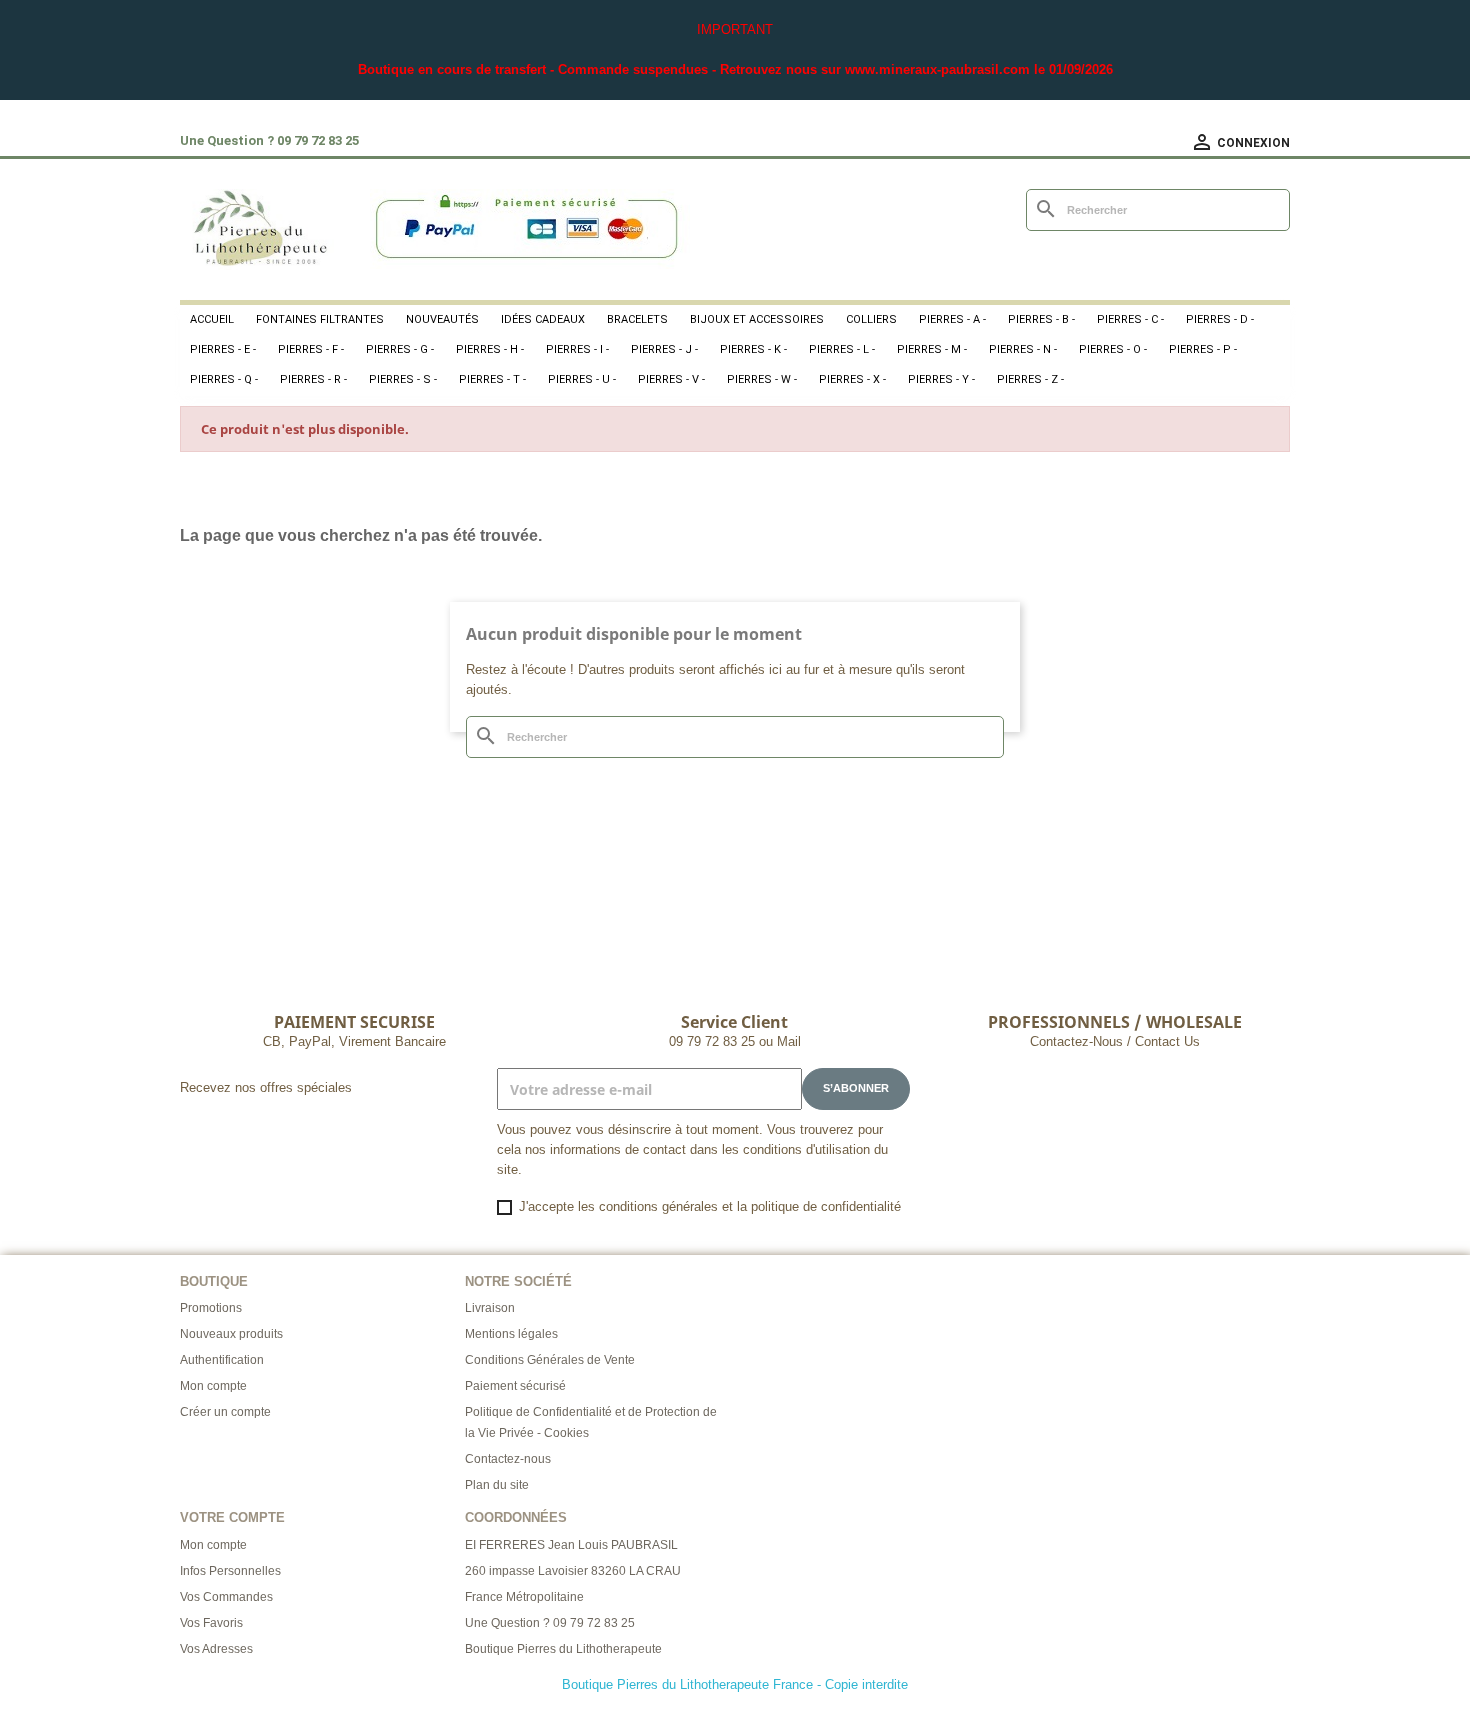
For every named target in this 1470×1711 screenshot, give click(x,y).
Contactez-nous (508, 1459)
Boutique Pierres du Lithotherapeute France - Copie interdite (735, 1684)
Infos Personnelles (230, 1571)
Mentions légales (511, 1334)
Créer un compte (225, 1412)
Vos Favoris (211, 1623)
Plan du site (497, 1485)
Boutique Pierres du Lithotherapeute (563, 1649)
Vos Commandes (226, 1597)
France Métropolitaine (524, 1597)
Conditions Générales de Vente (550, 1360)
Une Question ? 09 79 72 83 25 (550, 1623)
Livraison (490, 1308)
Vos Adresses (216, 1649)
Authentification (222, 1360)
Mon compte (213, 1386)
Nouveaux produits (231, 1334)
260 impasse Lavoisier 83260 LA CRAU (573, 1571)
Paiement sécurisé (515, 1386)
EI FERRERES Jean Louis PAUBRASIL (571, 1545)
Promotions (211, 1308)
